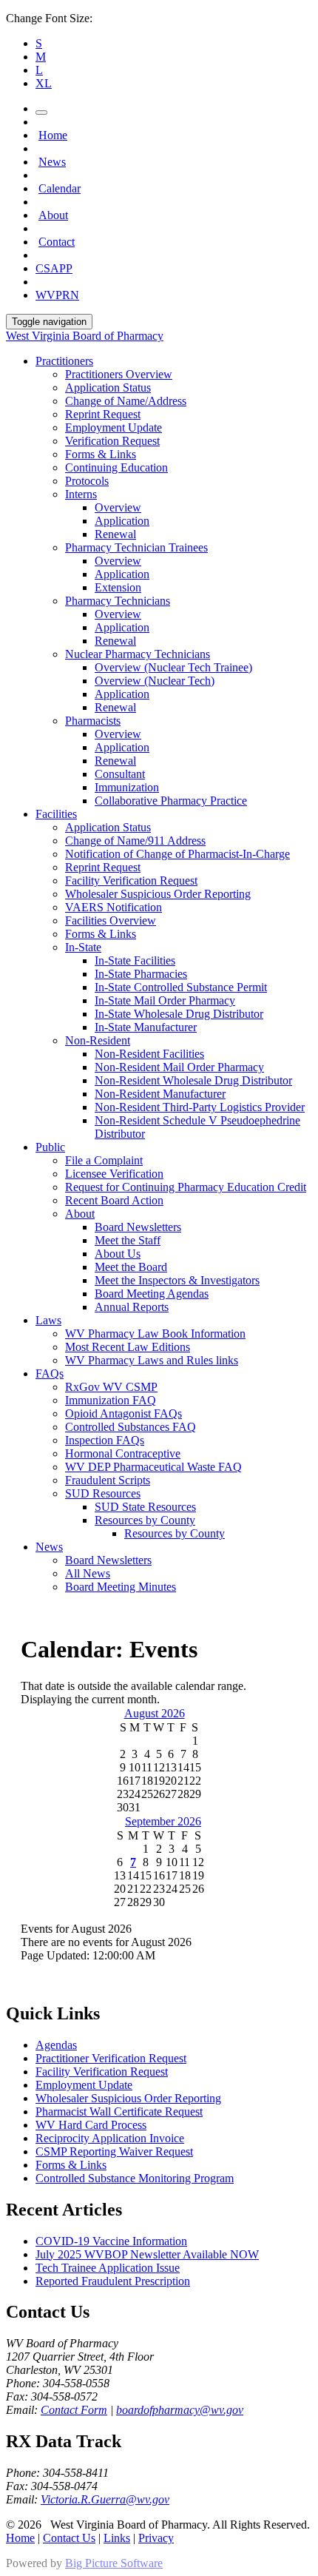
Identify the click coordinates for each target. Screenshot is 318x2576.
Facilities (56, 814)
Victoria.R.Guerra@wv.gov (105, 2499)
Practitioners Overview (119, 374)
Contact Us (69, 2538)
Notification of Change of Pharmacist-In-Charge (177, 854)
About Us (118, 1254)
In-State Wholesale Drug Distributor (179, 1014)
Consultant (120, 774)
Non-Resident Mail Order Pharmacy (179, 1067)
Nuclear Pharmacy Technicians (138, 654)
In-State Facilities (135, 960)
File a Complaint (104, 1160)
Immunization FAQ (111, 1400)
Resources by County (145, 1520)
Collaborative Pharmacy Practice (171, 801)
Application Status (108, 388)
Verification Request (112, 441)
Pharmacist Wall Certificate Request (119, 2112)
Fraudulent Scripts (108, 1480)
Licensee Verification (114, 1174)
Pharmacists (93, 721)
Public (50, 1147)
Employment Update (114, 427)
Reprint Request (103, 414)
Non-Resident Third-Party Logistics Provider (200, 1107)
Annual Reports (132, 1307)
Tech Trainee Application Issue (108, 2268)
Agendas (56, 2045)
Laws (48, 1320)
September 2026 (163, 1821)
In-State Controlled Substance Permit (181, 987)
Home (53, 135)
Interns (81, 494)
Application (122, 521)
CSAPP (54, 268)
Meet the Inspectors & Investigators (177, 1280)
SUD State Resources (145, 1507)
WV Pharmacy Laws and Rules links (152, 1360)
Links (117, 2538)
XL (44, 83)
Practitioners (64, 361)
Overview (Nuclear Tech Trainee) (173, 667)
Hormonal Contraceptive (123, 1453)
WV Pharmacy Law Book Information (155, 1334)
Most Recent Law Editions (128, 1347)
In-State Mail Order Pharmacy (165, 1000)
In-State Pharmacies (141, 974)
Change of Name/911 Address (135, 841)
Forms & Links (101, 454)
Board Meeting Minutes (121, 1587)
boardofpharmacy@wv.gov (180, 2410)
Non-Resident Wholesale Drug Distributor (193, 1080)
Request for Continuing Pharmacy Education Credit (186, 1187)
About (53, 215)
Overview (118, 507)
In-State (83, 947)
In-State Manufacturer (146, 1027)
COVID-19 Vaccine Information (111, 2241)
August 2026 (155, 1713)
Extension (118, 587)
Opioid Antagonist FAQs (124, 1413)
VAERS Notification (114, 907)
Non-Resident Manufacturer (160, 1094)
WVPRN (57, 295)
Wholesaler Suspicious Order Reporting (158, 894)
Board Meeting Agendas (152, 1294)
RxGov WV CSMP (111, 1387)
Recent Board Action (114, 1200)
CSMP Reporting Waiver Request (114, 2151)
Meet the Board (131, 1267)
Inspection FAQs (105, 1440)
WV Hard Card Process (91, 2125)
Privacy (156, 2538)
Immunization (127, 787)
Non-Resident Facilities (149, 1054)
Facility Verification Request (131, 881)
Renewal (115, 534)
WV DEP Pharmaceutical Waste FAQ (153, 1467)
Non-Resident (98, 1040)
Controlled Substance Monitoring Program (135, 2178)
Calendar (60, 188)
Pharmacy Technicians (118, 601)
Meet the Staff (128, 1240)
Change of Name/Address (126, 401)
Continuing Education (116, 467)
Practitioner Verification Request (111, 2058)
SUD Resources (103, 1493)
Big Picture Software (114, 2563)
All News (88, 1573)
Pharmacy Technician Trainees (136, 547)
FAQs (50, 1373)
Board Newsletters (138, 1227)
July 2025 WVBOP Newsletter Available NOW (147, 2254)
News (52, 162)
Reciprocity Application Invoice (110, 2138)
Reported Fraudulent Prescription (113, 2281)
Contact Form (74, 2410)
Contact (57, 242)
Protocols (87, 481)
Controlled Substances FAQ (131, 1427)
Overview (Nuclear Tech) (155, 681)
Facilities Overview (111, 920)
